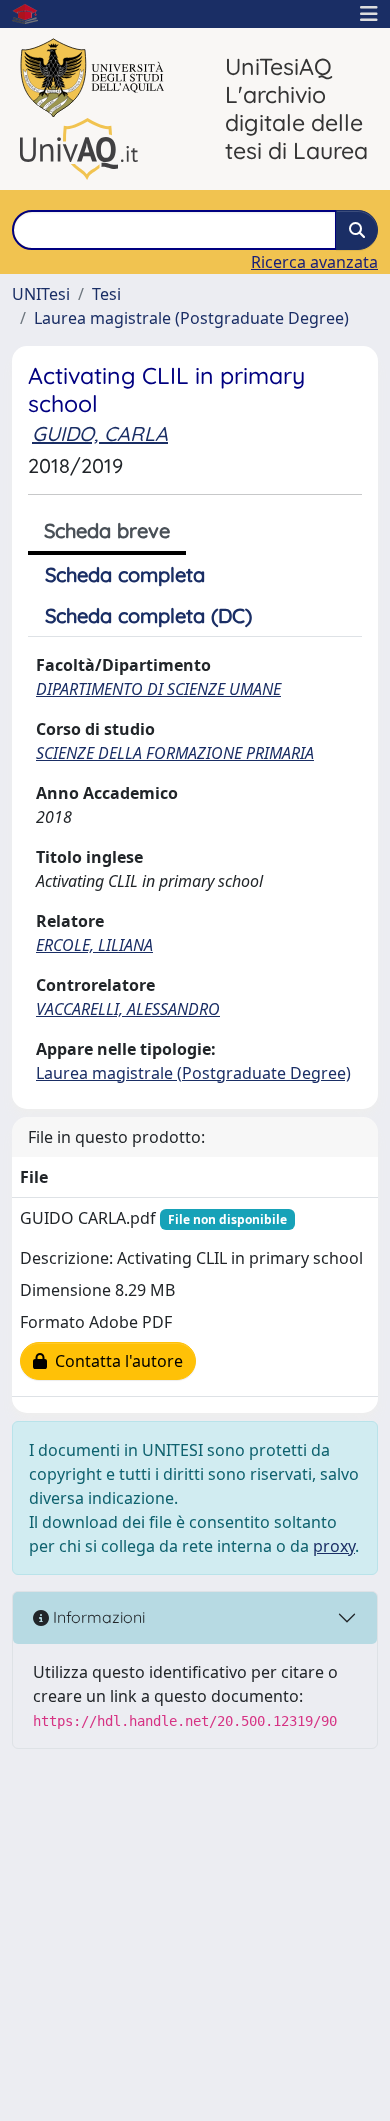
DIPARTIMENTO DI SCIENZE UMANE (158, 689)
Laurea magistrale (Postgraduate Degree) (191, 318)
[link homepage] (33, 14)
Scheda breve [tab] (107, 530)
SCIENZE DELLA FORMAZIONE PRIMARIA (175, 753)
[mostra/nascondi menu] (369, 14)
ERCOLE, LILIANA (94, 945)
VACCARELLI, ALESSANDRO (128, 1009)
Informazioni (97, 1617)
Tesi (106, 294)
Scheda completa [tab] (125, 574)
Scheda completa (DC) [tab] (148, 615)
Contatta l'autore (115, 1361)
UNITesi (41, 294)
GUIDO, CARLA (100, 433)
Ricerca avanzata (314, 262)
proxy (334, 1546)
